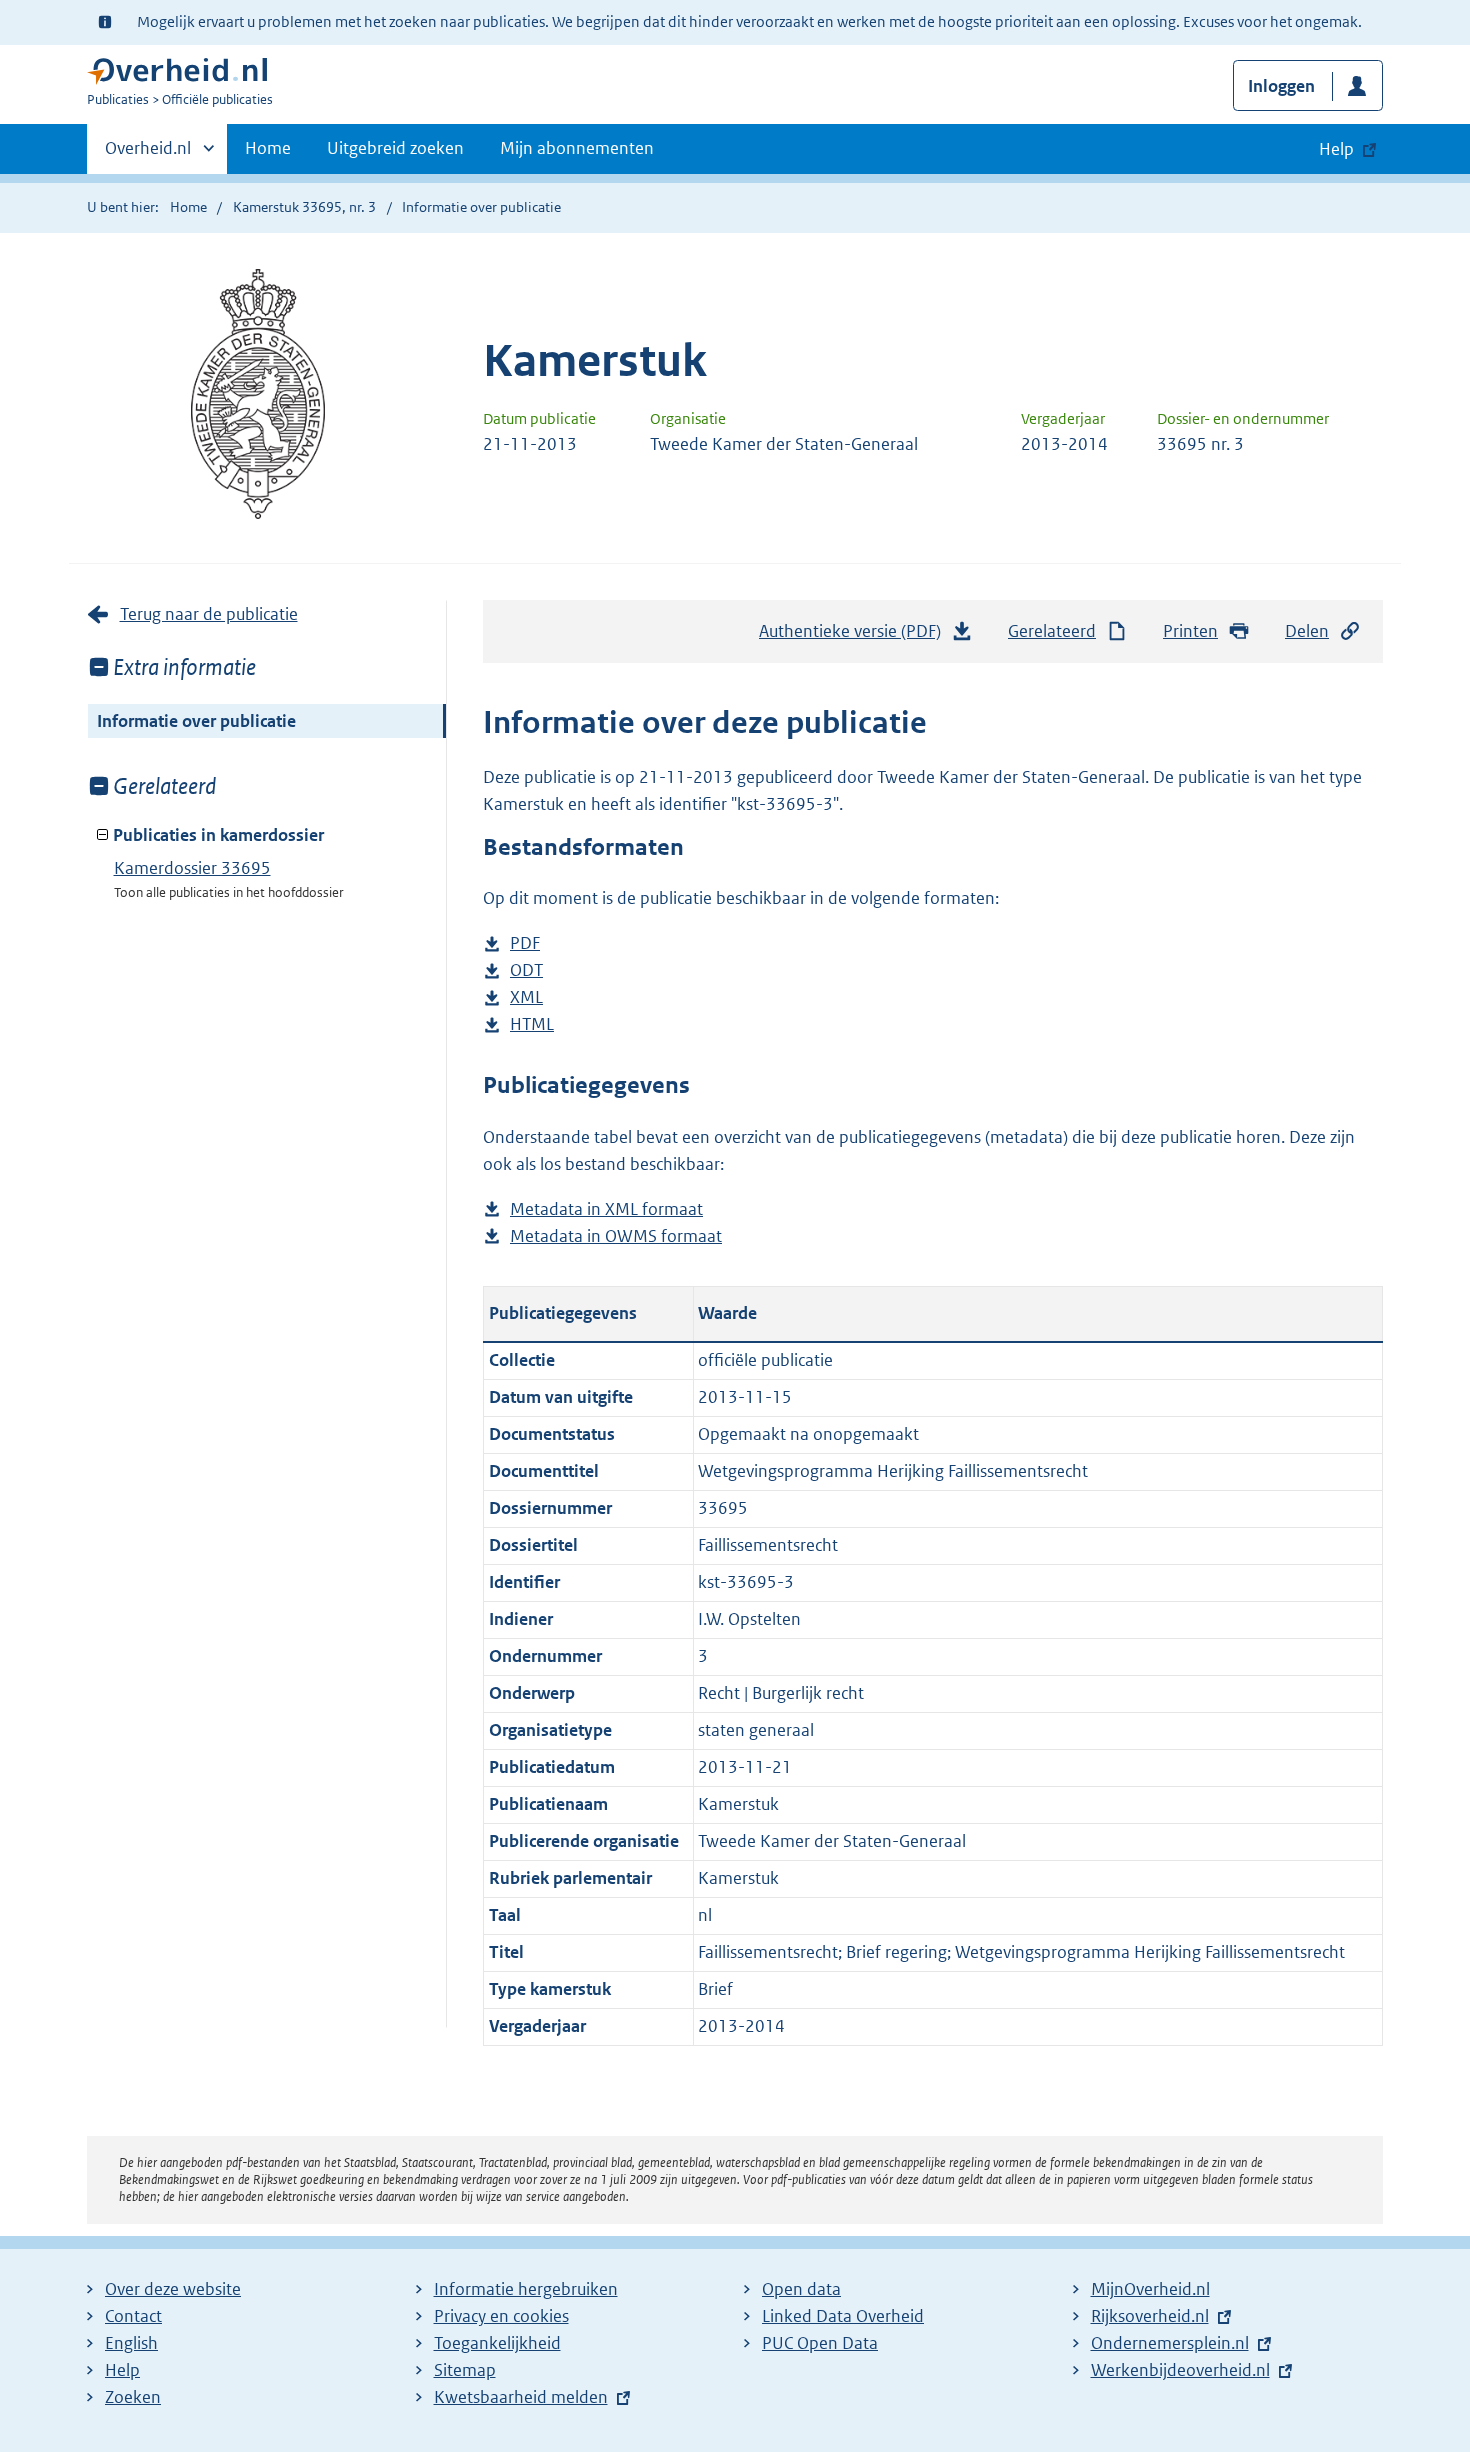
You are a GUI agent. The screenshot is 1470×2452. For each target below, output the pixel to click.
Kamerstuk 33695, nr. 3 (304, 207)
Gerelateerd (1052, 631)
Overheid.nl (148, 155)
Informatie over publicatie (196, 721)
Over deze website (173, 2289)
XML (526, 998)
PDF (525, 944)
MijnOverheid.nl (1150, 2289)
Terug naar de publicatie (209, 614)
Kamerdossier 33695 (192, 868)
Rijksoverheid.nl (1150, 2316)
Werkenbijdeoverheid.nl (1180, 2370)
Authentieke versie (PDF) (855, 637)
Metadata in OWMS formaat (616, 1237)
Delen (1307, 631)
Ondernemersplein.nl (1170, 2343)
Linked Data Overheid (843, 2316)
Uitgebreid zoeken (395, 148)
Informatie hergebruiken (526, 2289)
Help (122, 2370)
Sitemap (465, 2370)
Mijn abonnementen (577, 148)
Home (268, 148)
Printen (1190, 631)
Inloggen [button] (1281, 86)
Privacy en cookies (501, 2316)
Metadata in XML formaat (606, 1210)
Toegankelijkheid (497, 2343)
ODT (526, 971)
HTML (532, 1025)
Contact (133, 2316)
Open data (801, 2289)
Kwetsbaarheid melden (521, 2397)
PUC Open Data (820, 2343)
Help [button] (1336, 149)
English (131, 2343)
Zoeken (133, 2397)
